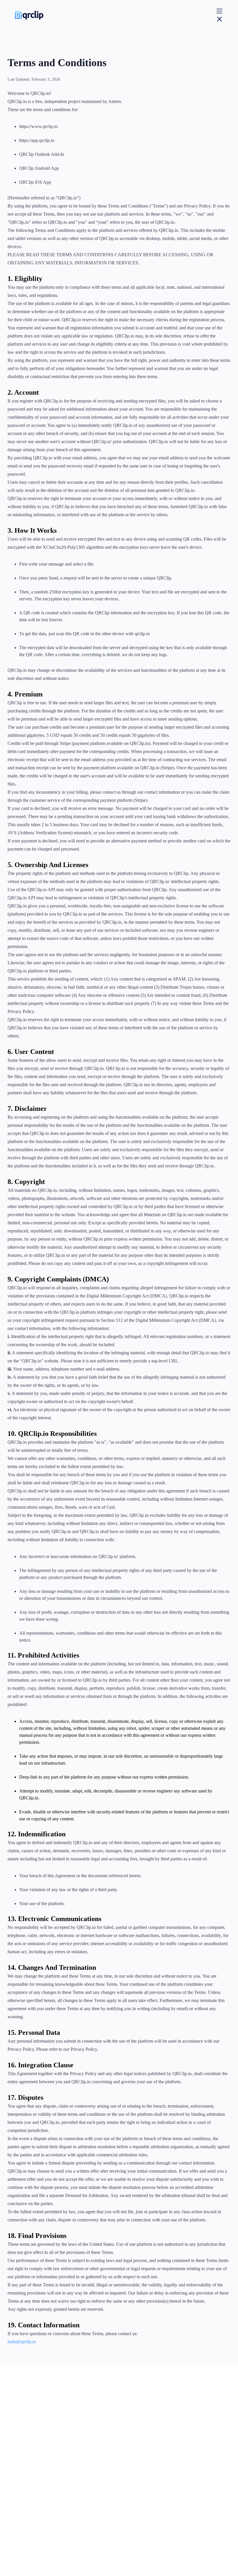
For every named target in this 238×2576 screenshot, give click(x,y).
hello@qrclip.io (22, 2342)
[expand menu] (219, 15)
